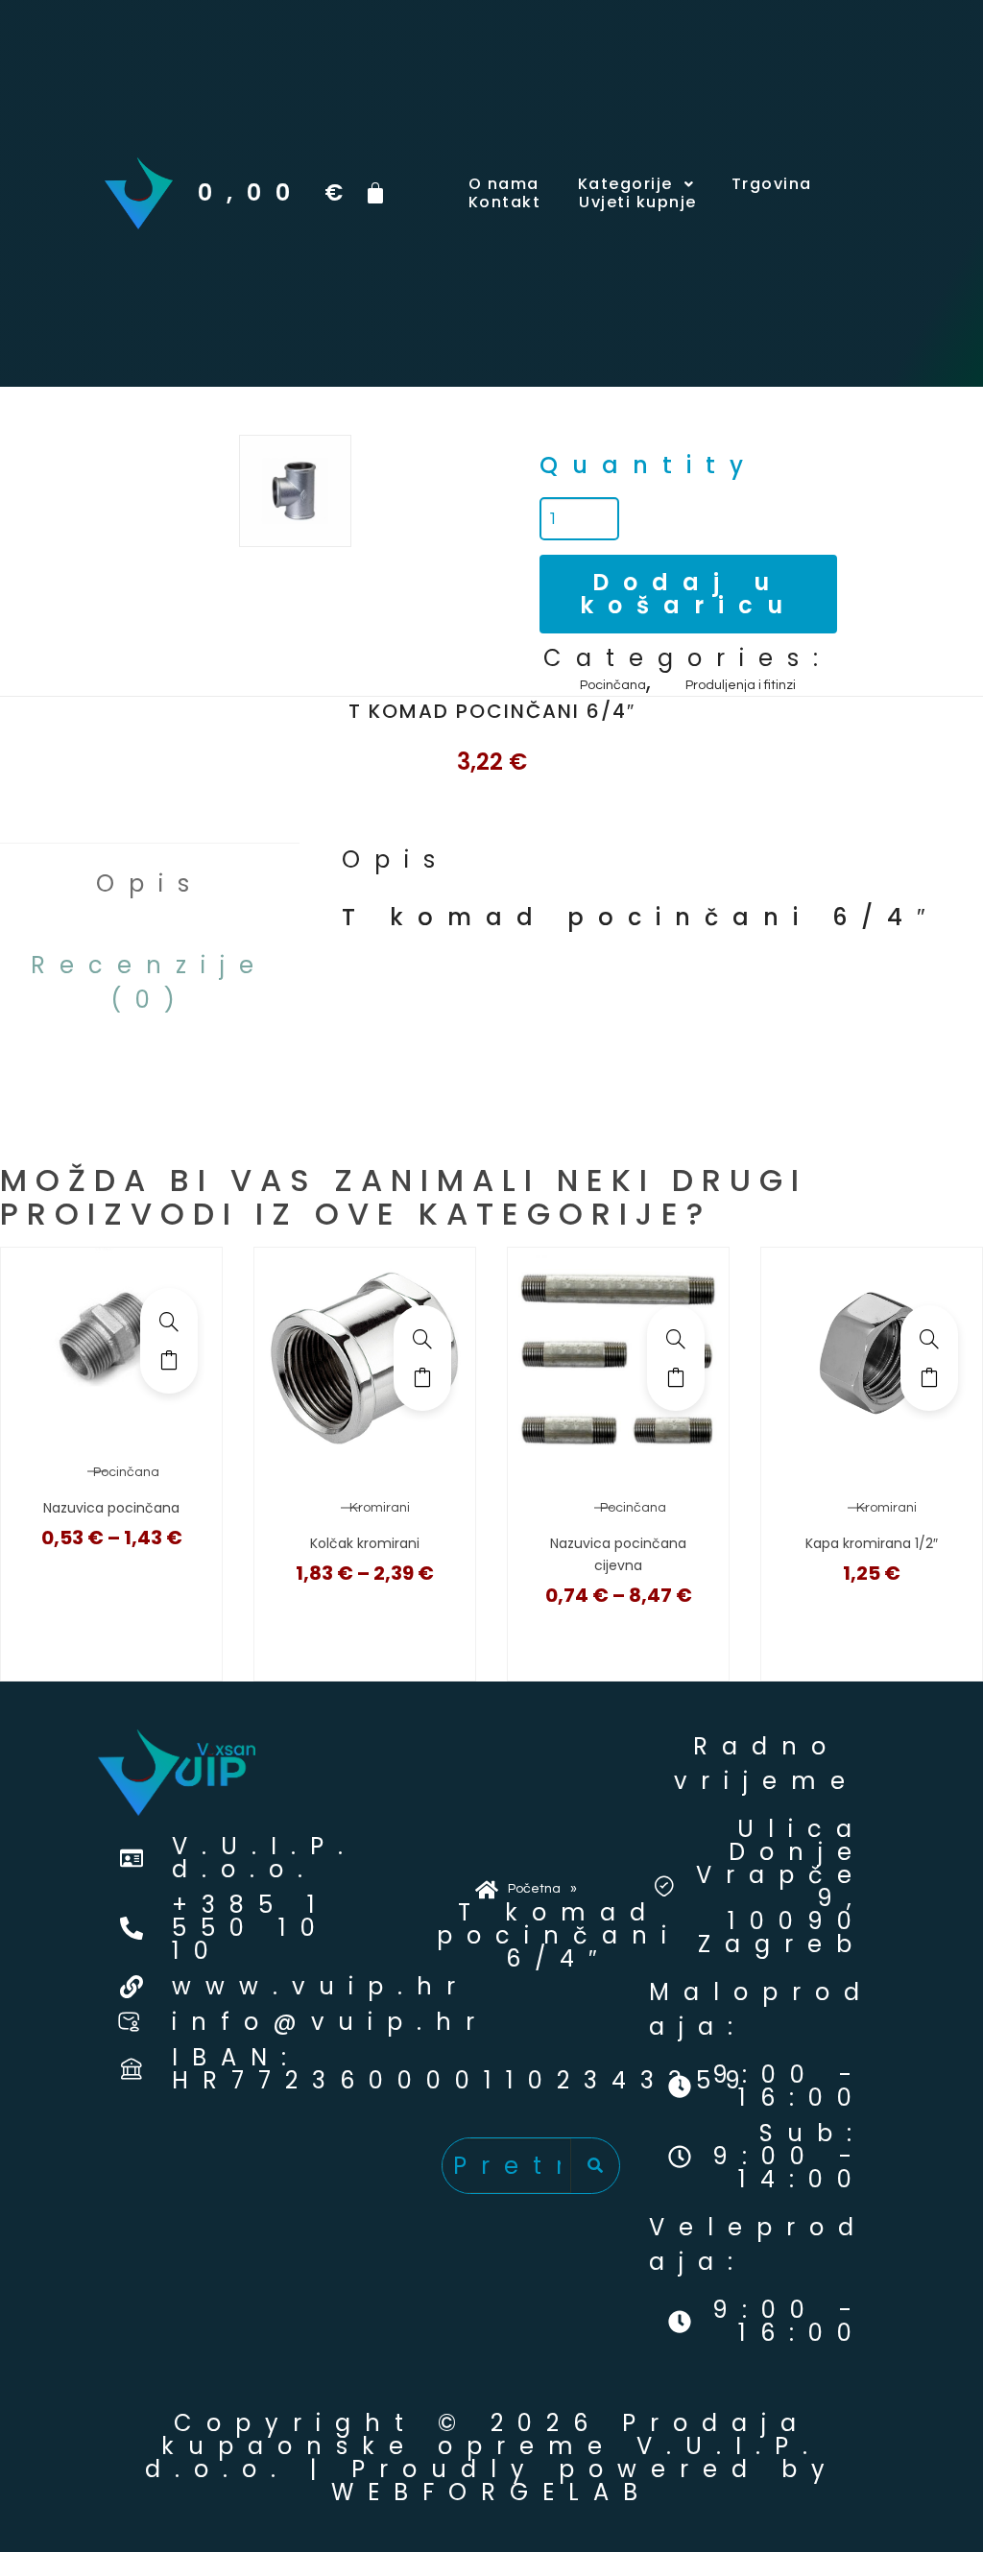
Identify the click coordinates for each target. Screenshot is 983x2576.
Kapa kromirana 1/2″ (872, 1543)
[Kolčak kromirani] (422, 1339)
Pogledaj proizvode (169, 1360)
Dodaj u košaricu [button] (929, 1377)
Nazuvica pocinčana (111, 1508)
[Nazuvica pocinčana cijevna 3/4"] (676, 1339)
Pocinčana (613, 685)
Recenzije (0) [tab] (149, 982)
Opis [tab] (150, 883)
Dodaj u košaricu (688, 594)
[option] (295, 491)
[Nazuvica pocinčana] (169, 1322)
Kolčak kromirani (365, 1543)
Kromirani (380, 1508)
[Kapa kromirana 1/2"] (929, 1339)
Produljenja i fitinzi (741, 685)
